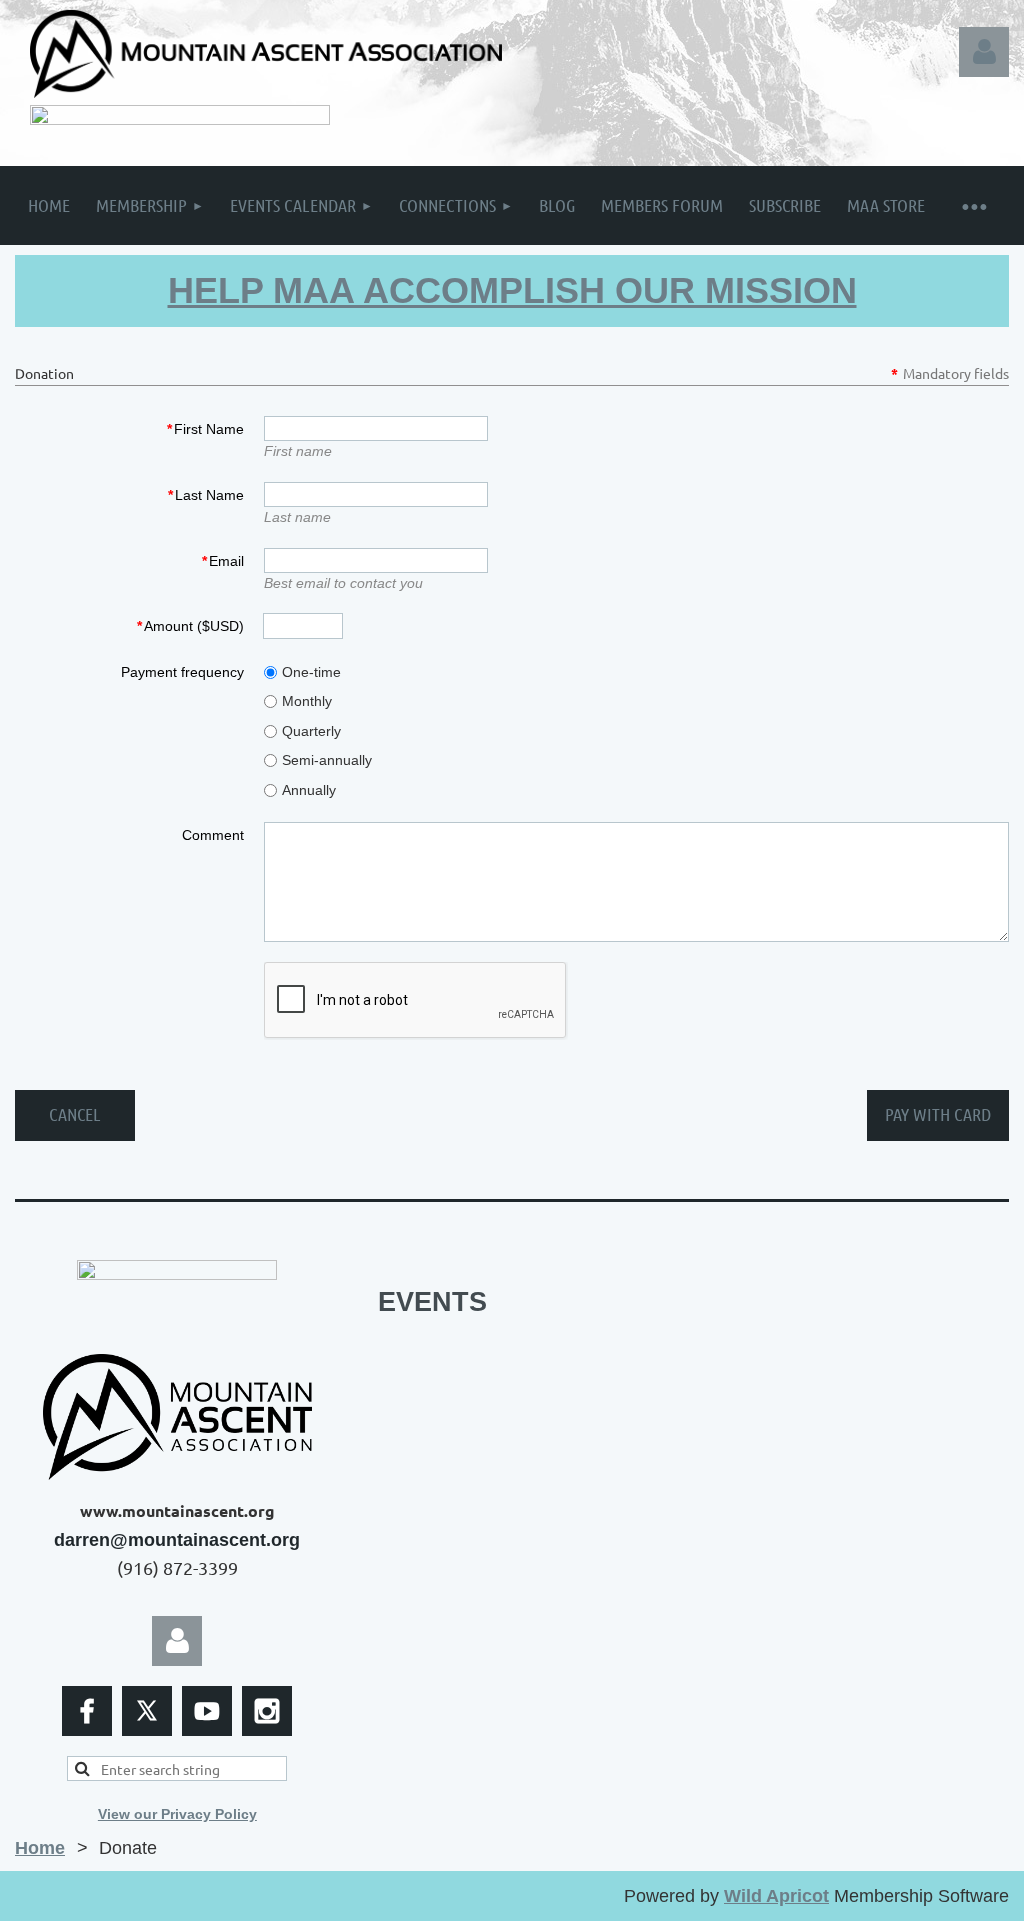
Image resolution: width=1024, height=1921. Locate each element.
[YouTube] (207, 1711)
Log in (984, 52)
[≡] (973, 205)
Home (40, 1848)
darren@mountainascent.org (177, 1540)
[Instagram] (267, 1711)
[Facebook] (87, 1711)
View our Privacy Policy (177, 1814)
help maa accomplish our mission (512, 290)
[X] (147, 1711)
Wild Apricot (776, 1896)
